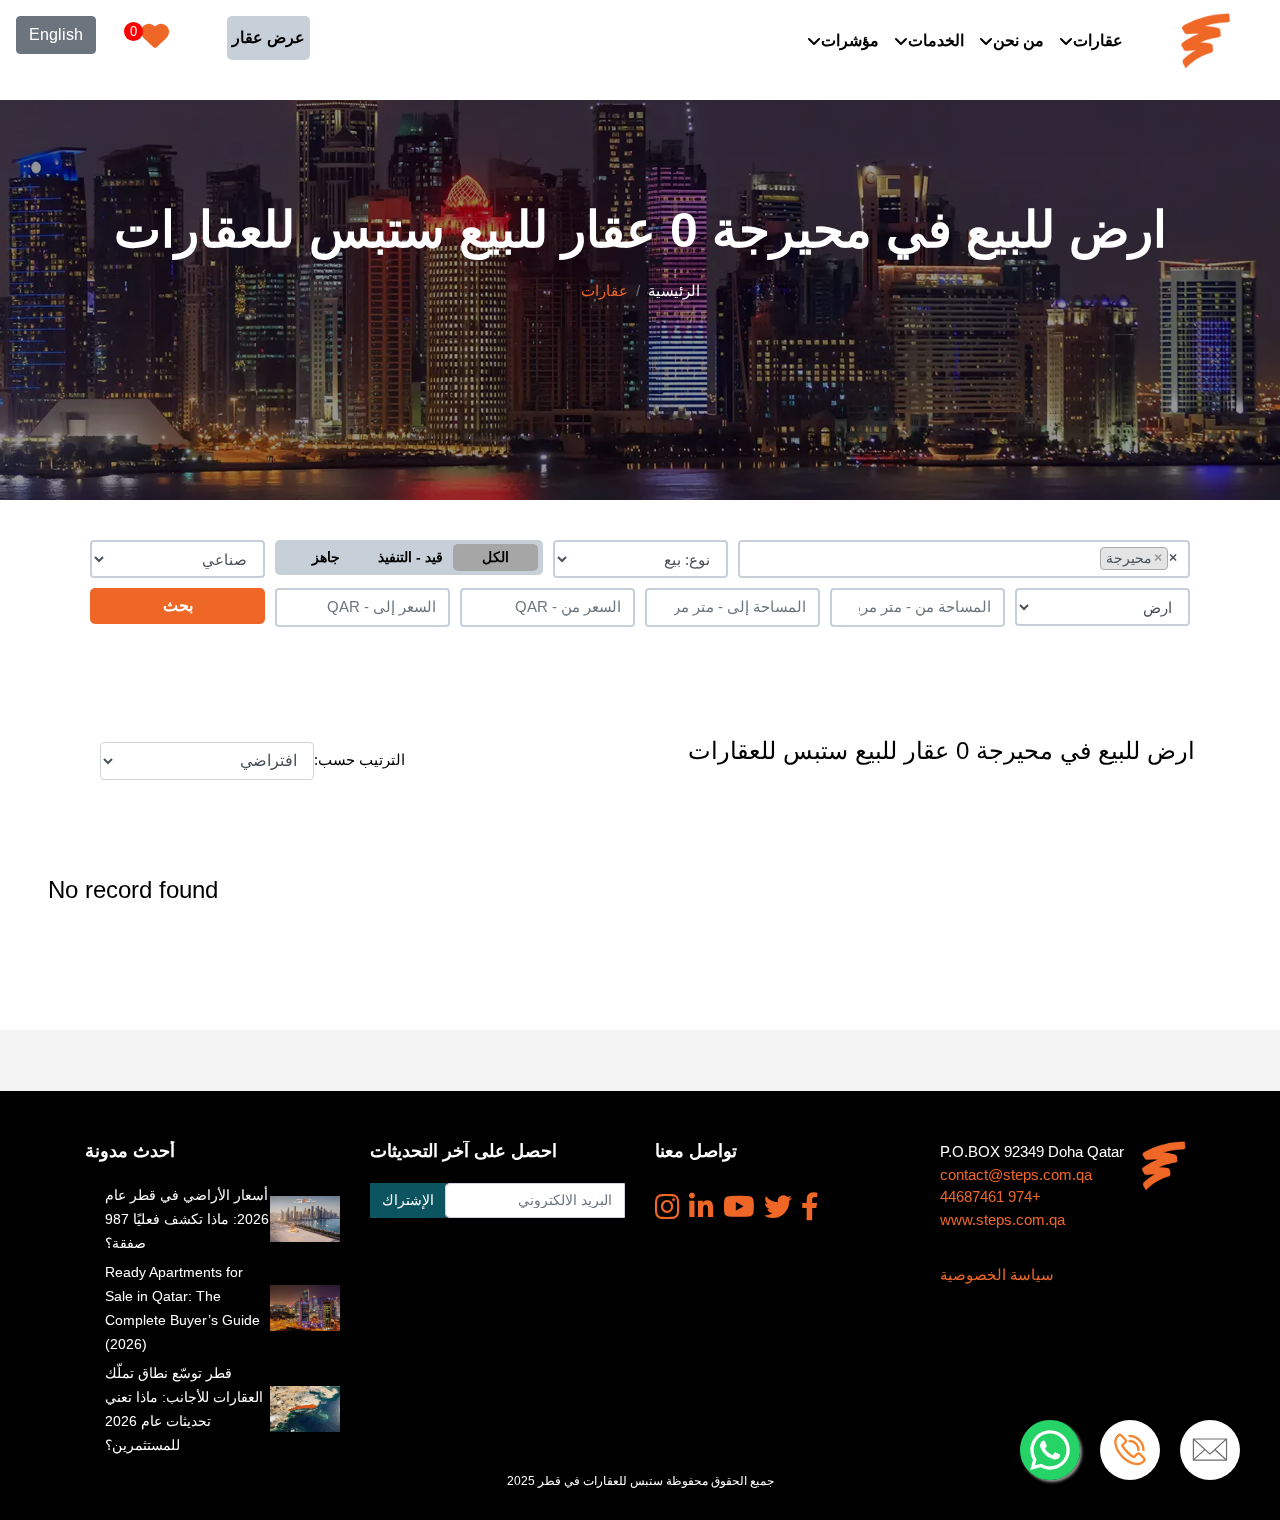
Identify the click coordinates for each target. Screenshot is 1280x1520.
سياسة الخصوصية (997, 1274)
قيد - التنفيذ (410, 557)
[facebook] (810, 1207)
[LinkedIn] (701, 1207)
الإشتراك (408, 1200)
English (56, 34)
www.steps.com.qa (1002, 1219)
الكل (495, 557)
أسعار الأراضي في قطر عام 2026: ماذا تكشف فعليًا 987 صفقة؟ (187, 1219)
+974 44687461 (990, 1196)
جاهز (326, 557)
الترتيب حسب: (359, 759)
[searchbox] (1090, 557)
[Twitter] (778, 1207)
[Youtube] (739, 1207)
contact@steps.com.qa (1016, 1174)
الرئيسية (674, 290)
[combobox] (964, 559)
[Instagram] (667, 1207)
